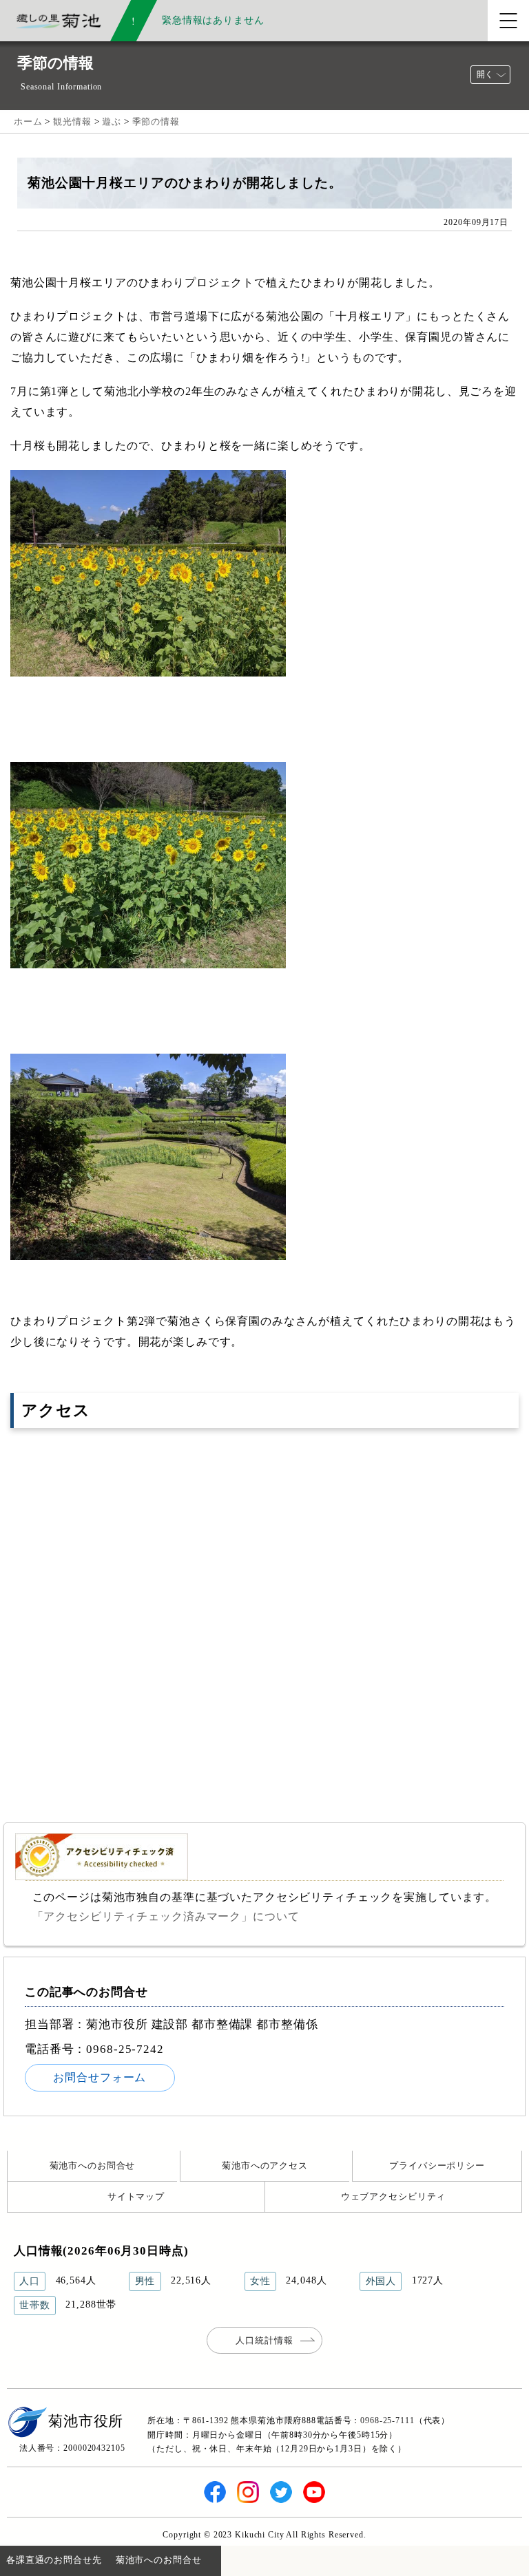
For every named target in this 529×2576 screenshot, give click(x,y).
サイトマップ (136, 2196)
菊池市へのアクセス (265, 2165)
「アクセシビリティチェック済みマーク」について (166, 1916)
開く (485, 74)
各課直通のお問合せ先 (54, 2560)
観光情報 (72, 121)
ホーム (28, 121)
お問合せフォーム (100, 2077)
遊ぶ (112, 121)
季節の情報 (156, 121)
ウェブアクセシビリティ (394, 2196)
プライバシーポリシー (437, 2165)
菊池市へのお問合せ (93, 2165)
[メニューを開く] (508, 21)
